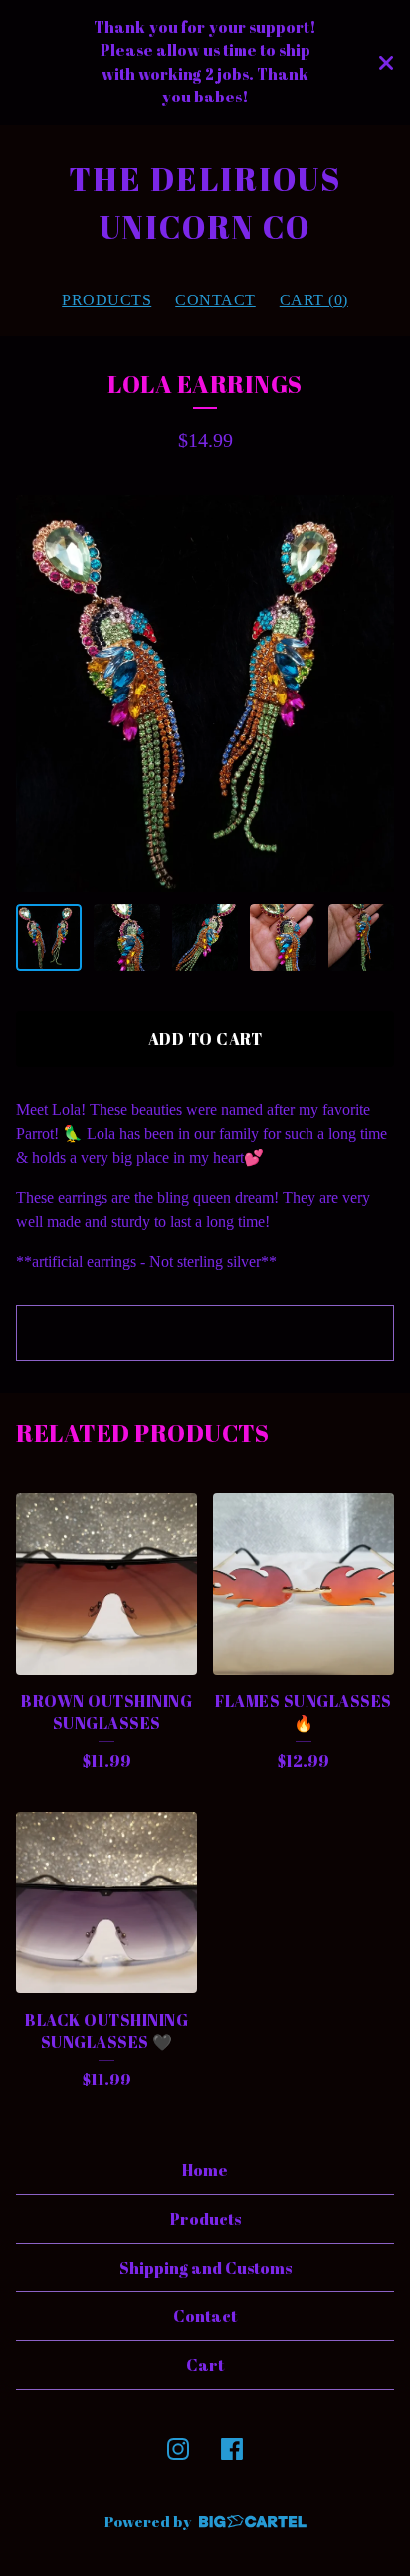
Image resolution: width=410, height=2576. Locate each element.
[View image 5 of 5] (361, 937)
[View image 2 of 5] (126, 937)
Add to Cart (205, 1039)
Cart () (314, 300)
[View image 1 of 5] (49, 937)
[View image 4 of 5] (283, 937)
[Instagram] (178, 2449)
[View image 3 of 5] (205, 937)
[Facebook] (232, 2449)
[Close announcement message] (386, 63)
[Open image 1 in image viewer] (205, 694)
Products (106, 300)
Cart (205, 2365)
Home (205, 2170)
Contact (215, 300)
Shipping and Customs (205, 2268)
